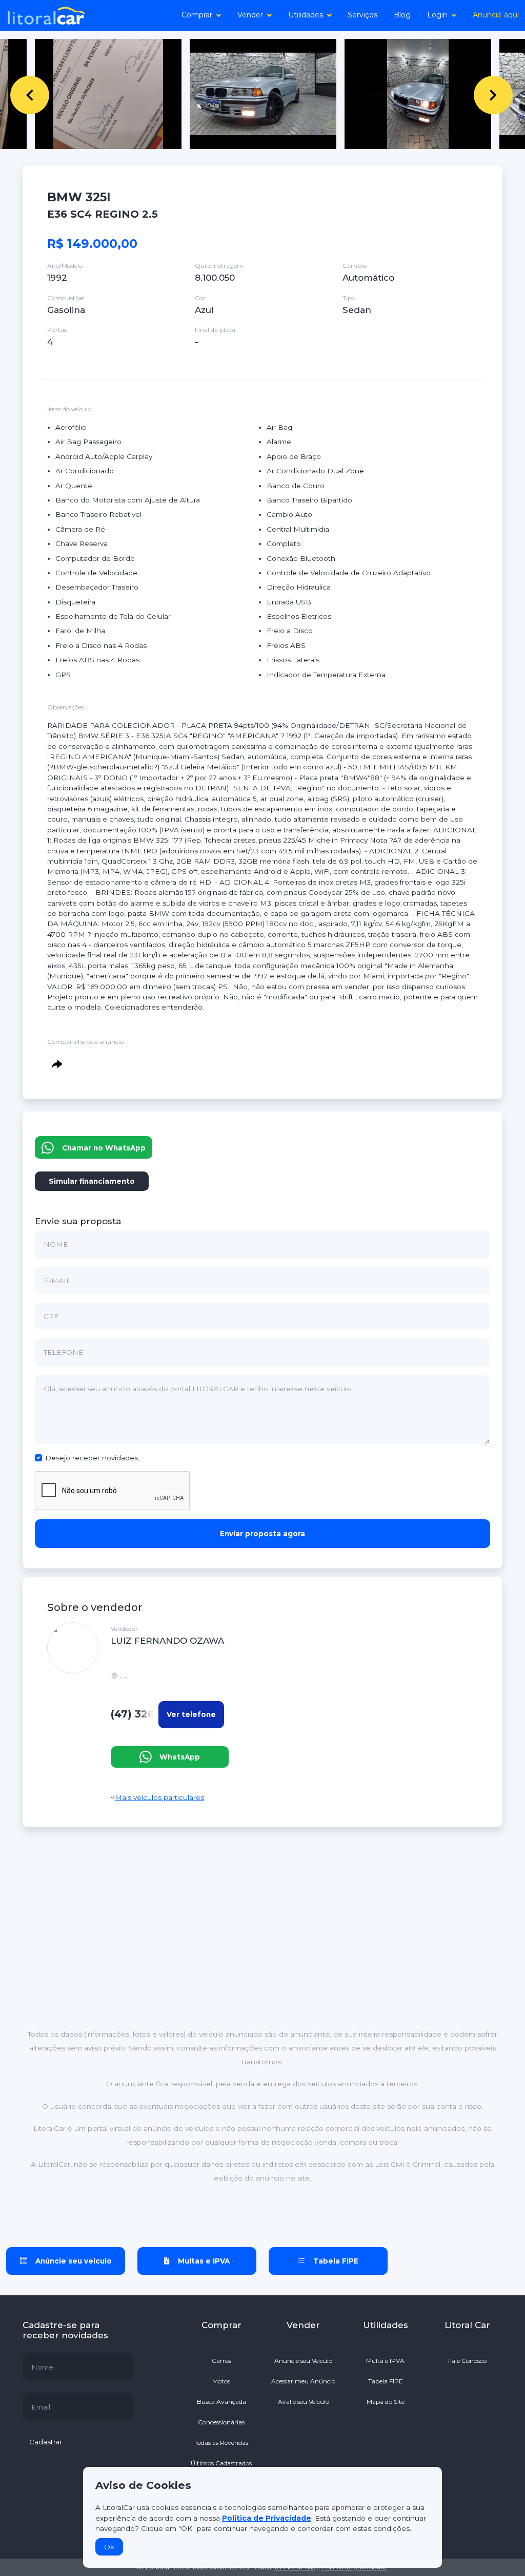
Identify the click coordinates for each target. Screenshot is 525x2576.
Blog (402, 15)
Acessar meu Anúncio (303, 2381)
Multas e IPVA (204, 2261)
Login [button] (437, 15)
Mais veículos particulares (159, 1797)
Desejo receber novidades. (92, 1458)
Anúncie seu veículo (74, 2261)
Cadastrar (46, 2442)
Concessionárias (221, 2422)
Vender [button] (250, 15)
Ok (109, 2547)
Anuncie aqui (496, 15)
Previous (15, 94)
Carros (221, 2361)
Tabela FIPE (336, 2261)
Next (479, 94)
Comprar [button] (197, 15)
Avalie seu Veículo (304, 2402)
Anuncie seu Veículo (303, 2361)
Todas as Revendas (221, 2443)
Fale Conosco (467, 2361)
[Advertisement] (262, 1887)
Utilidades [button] (306, 15)
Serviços (362, 15)
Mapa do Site (386, 2402)
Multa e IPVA (385, 2361)
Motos (221, 2381)
